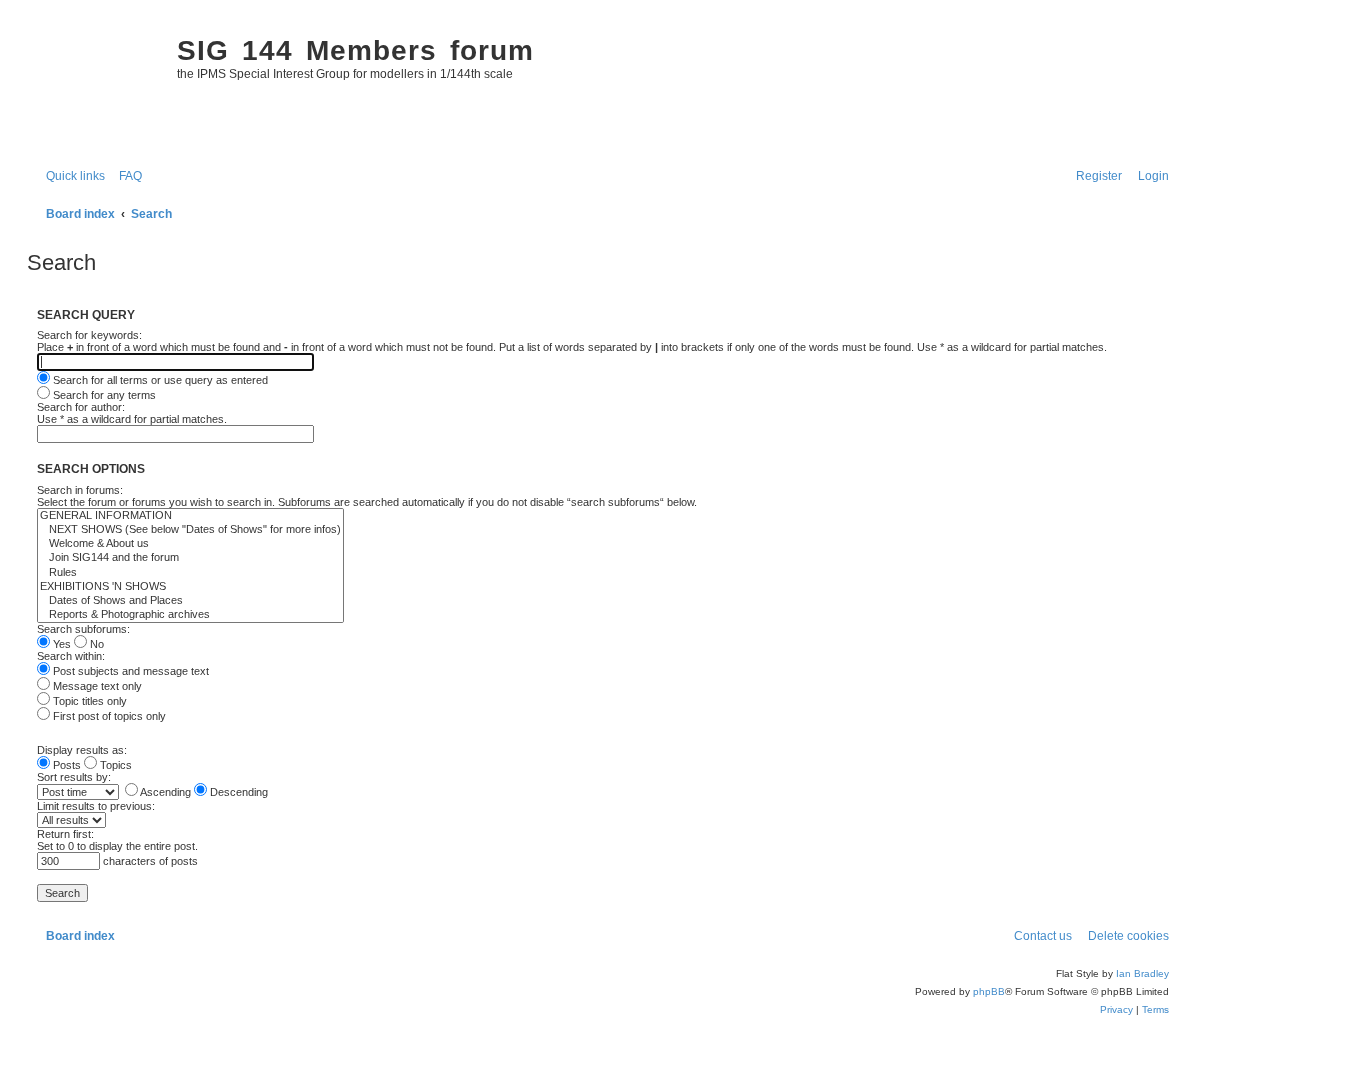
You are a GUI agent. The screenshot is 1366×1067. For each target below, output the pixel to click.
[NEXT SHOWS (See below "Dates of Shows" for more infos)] (190, 530)
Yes (60, 644)
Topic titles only (88, 701)
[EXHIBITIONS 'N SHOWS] (190, 587)
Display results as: (82, 750)
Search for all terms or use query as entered (159, 380)
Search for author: (81, 407)
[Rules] (190, 573)
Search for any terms (103, 395)
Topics (114, 765)
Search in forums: (80, 490)
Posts (65, 765)
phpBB (989, 991)
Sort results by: (74, 777)
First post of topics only (108, 716)
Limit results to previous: (96, 806)
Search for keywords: (89, 335)
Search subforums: (83, 629)
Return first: (65, 834)
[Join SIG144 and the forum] (190, 558)
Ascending (164, 792)
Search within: (71, 656)
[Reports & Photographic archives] (190, 615)
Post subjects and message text (129, 671)
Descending (237, 792)
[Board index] (97, 86)
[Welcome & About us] (190, 544)
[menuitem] (126, 176)
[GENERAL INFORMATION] (190, 516)
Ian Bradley (1142, 973)
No (95, 644)
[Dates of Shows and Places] (190, 601)
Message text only (96, 686)
